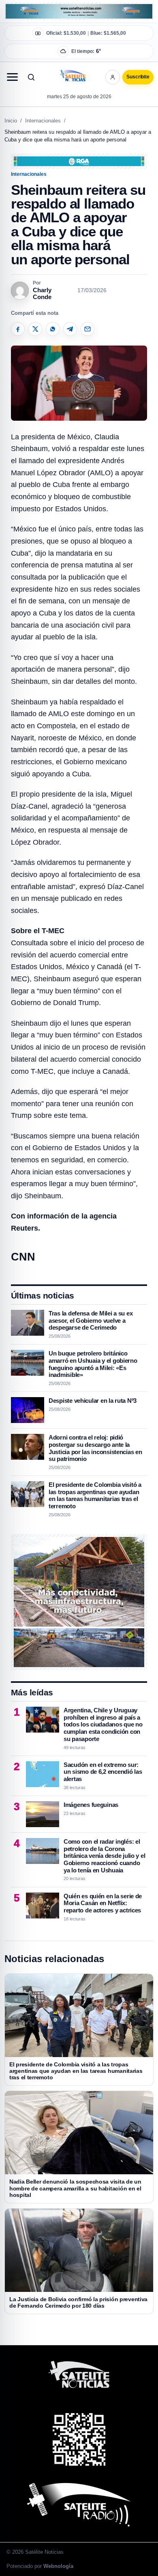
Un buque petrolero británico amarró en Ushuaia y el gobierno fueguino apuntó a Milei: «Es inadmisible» (93, 1364)
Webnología (58, 2566)
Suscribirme (114, 73)
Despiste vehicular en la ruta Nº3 (93, 1401)
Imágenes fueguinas (91, 1805)
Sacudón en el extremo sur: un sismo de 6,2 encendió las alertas (103, 1772)
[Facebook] (18, 329)
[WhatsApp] (53, 329)
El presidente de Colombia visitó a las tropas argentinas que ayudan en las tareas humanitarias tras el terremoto (95, 1495)
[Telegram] (70, 329)
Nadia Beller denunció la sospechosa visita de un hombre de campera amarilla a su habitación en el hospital (75, 2188)
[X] (35, 329)
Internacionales (43, 121)
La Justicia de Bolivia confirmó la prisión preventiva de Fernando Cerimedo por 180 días (78, 2302)
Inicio (11, 121)
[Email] (88, 329)
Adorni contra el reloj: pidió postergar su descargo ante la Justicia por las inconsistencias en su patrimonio (95, 1448)
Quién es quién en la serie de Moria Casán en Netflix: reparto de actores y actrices (103, 1903)
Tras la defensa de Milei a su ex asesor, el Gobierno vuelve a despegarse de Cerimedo (91, 1320)
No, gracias (44, 73)
